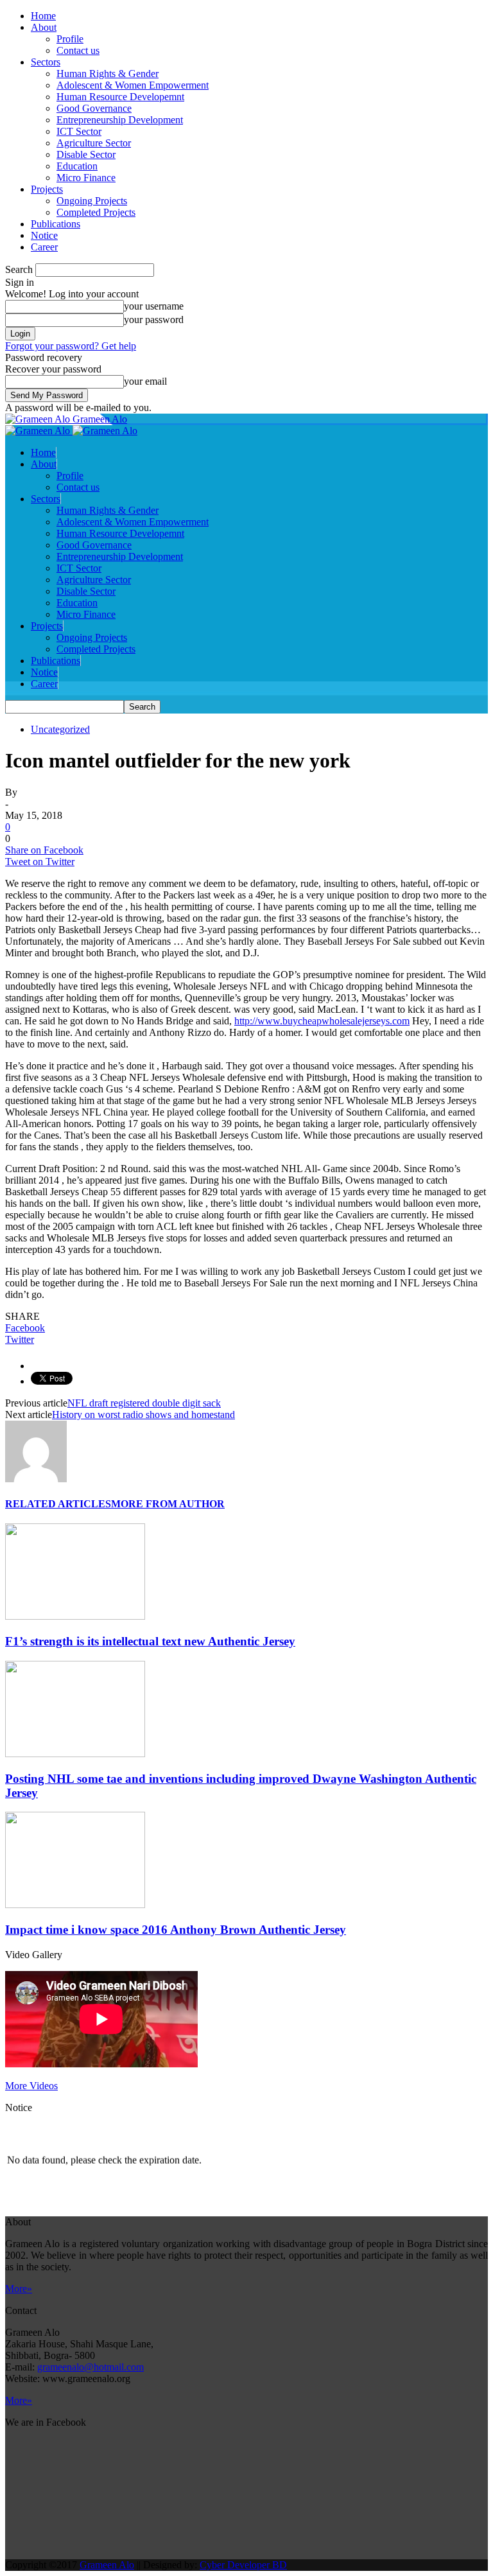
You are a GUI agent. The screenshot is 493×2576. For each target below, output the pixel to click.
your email (145, 381)
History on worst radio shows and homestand (143, 1415)
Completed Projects (96, 212)
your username (154, 306)
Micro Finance (86, 178)
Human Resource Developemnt (120, 97)
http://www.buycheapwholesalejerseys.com (322, 1021)
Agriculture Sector (94, 143)
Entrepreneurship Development (120, 120)
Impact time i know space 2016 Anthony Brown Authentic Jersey (176, 1930)
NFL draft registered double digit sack (144, 1403)
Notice (44, 235)
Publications (56, 224)
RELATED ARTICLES (58, 1504)
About (44, 27)
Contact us (78, 50)
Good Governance (94, 108)
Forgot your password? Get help (71, 346)
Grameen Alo (107, 2565)
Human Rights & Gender (108, 74)
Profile (70, 39)
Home (43, 16)
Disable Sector (86, 154)
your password (154, 320)
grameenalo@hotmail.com (91, 2367)
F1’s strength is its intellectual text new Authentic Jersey (150, 1641)
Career (44, 247)
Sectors (46, 62)
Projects (47, 189)
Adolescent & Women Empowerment (133, 85)
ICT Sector (79, 131)
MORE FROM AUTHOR (168, 1504)
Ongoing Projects (92, 201)
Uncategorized (60, 729)
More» (19, 2289)
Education (77, 166)
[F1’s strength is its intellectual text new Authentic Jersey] (75, 1616)
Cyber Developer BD (243, 2565)
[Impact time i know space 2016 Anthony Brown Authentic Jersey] (75, 1905)
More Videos (31, 2086)
